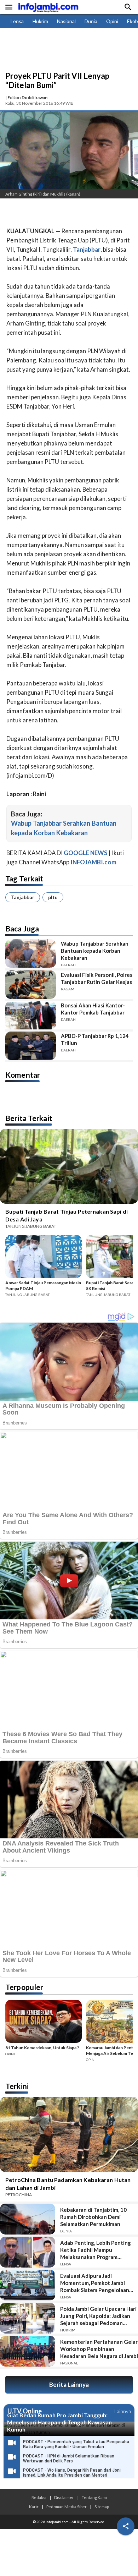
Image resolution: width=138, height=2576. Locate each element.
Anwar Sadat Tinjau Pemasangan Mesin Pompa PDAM (43, 1286)
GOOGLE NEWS (86, 853)
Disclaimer (64, 2497)
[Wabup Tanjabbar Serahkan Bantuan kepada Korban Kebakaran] (31, 953)
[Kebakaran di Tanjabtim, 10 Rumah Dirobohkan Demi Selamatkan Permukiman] (28, 2219)
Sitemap (102, 2506)
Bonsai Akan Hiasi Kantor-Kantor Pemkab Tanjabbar (93, 1009)
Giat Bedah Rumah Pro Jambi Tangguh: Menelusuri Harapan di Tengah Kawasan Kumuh (59, 2422)
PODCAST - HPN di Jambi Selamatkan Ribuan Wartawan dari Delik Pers (69, 2459)
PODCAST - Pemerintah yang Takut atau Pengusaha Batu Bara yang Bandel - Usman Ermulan (76, 2444)
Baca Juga (22, 928)
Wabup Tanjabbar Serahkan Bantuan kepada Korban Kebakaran (95, 951)
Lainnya (123, 2411)
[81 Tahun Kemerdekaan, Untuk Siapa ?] (44, 2022)
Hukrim (40, 21)
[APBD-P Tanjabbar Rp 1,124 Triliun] (31, 1046)
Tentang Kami (94, 2497)
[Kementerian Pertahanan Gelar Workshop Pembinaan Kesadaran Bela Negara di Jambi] (28, 2351)
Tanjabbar (23, 897)
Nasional (66, 21)
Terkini (17, 2086)
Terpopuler (24, 1987)
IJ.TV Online (24, 2411)
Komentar (23, 1075)
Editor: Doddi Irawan (27, 97)
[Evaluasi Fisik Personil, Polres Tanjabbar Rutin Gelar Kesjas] (31, 985)
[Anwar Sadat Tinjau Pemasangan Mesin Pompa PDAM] (44, 1257)
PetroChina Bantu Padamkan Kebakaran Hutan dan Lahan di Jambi (68, 2184)
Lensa (17, 21)
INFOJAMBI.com (93, 862)
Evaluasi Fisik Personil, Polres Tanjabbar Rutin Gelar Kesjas (97, 978)
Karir (34, 2506)
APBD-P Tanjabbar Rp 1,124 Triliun (95, 1039)
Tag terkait (24, 878)
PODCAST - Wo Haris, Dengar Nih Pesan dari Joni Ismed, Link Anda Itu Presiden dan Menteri (72, 2473)
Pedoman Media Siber (67, 2506)
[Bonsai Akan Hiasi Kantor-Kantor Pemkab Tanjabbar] (31, 1015)
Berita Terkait (29, 1118)
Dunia (91, 21)
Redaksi (39, 2497)
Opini (112, 21)
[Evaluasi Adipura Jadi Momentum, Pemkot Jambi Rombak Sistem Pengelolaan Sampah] (28, 2285)
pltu (53, 897)
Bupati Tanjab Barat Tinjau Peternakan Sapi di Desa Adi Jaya (67, 1215)
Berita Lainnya (69, 2384)
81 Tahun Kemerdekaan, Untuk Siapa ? (42, 2048)
